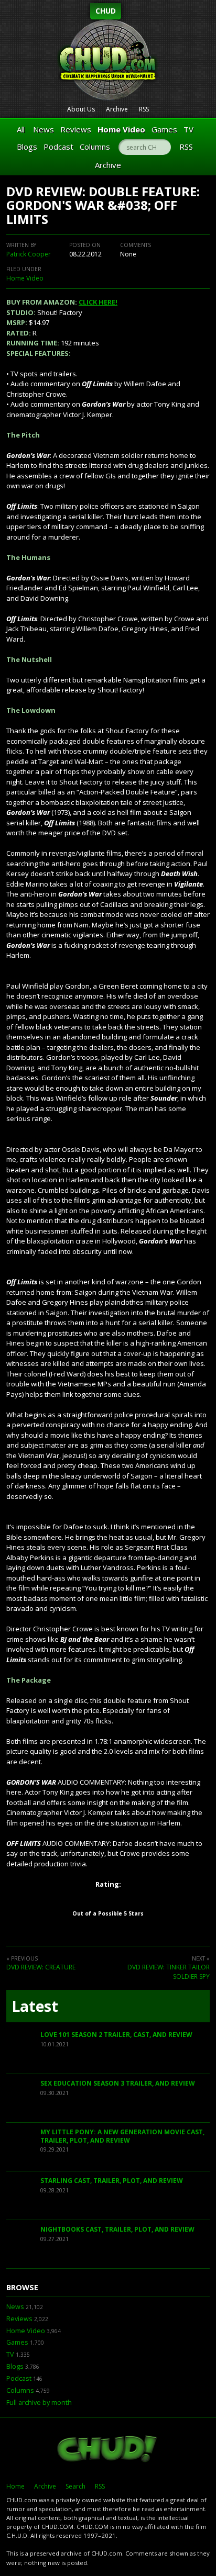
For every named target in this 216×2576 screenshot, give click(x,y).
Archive (117, 109)
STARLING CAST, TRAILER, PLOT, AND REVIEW (112, 2181)
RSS (144, 109)
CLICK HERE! (98, 302)
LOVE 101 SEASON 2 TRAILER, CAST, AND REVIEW (116, 2035)
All (21, 129)
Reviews (76, 129)
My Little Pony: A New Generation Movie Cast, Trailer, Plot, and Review (122, 2136)
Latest (35, 2006)
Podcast (58, 147)
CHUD (106, 11)
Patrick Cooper (29, 254)
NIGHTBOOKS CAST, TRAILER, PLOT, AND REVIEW (117, 2229)
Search (75, 2486)
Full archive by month (39, 2403)
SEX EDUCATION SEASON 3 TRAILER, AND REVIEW (118, 2083)
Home (15, 2486)
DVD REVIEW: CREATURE (41, 1967)
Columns (95, 147)
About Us (81, 109)
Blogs (27, 147)
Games (164, 129)
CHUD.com (108, 2450)
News (44, 129)
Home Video (121, 129)
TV (188, 129)
